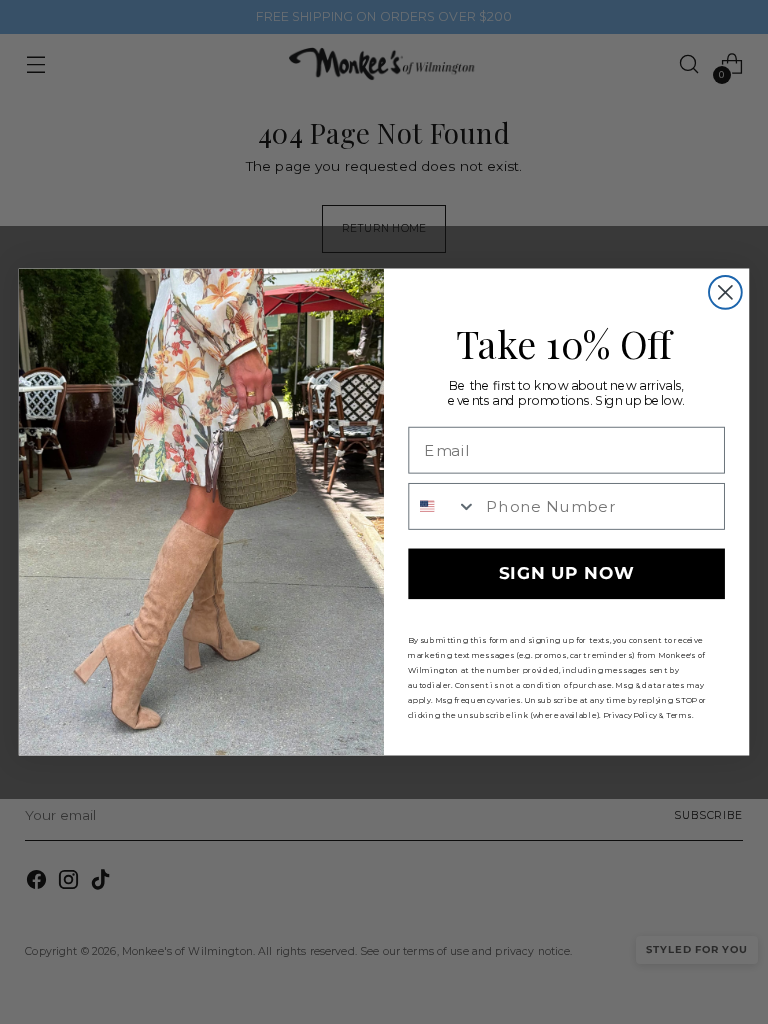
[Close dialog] (725, 292)
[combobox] (442, 506)
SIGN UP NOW (567, 574)
